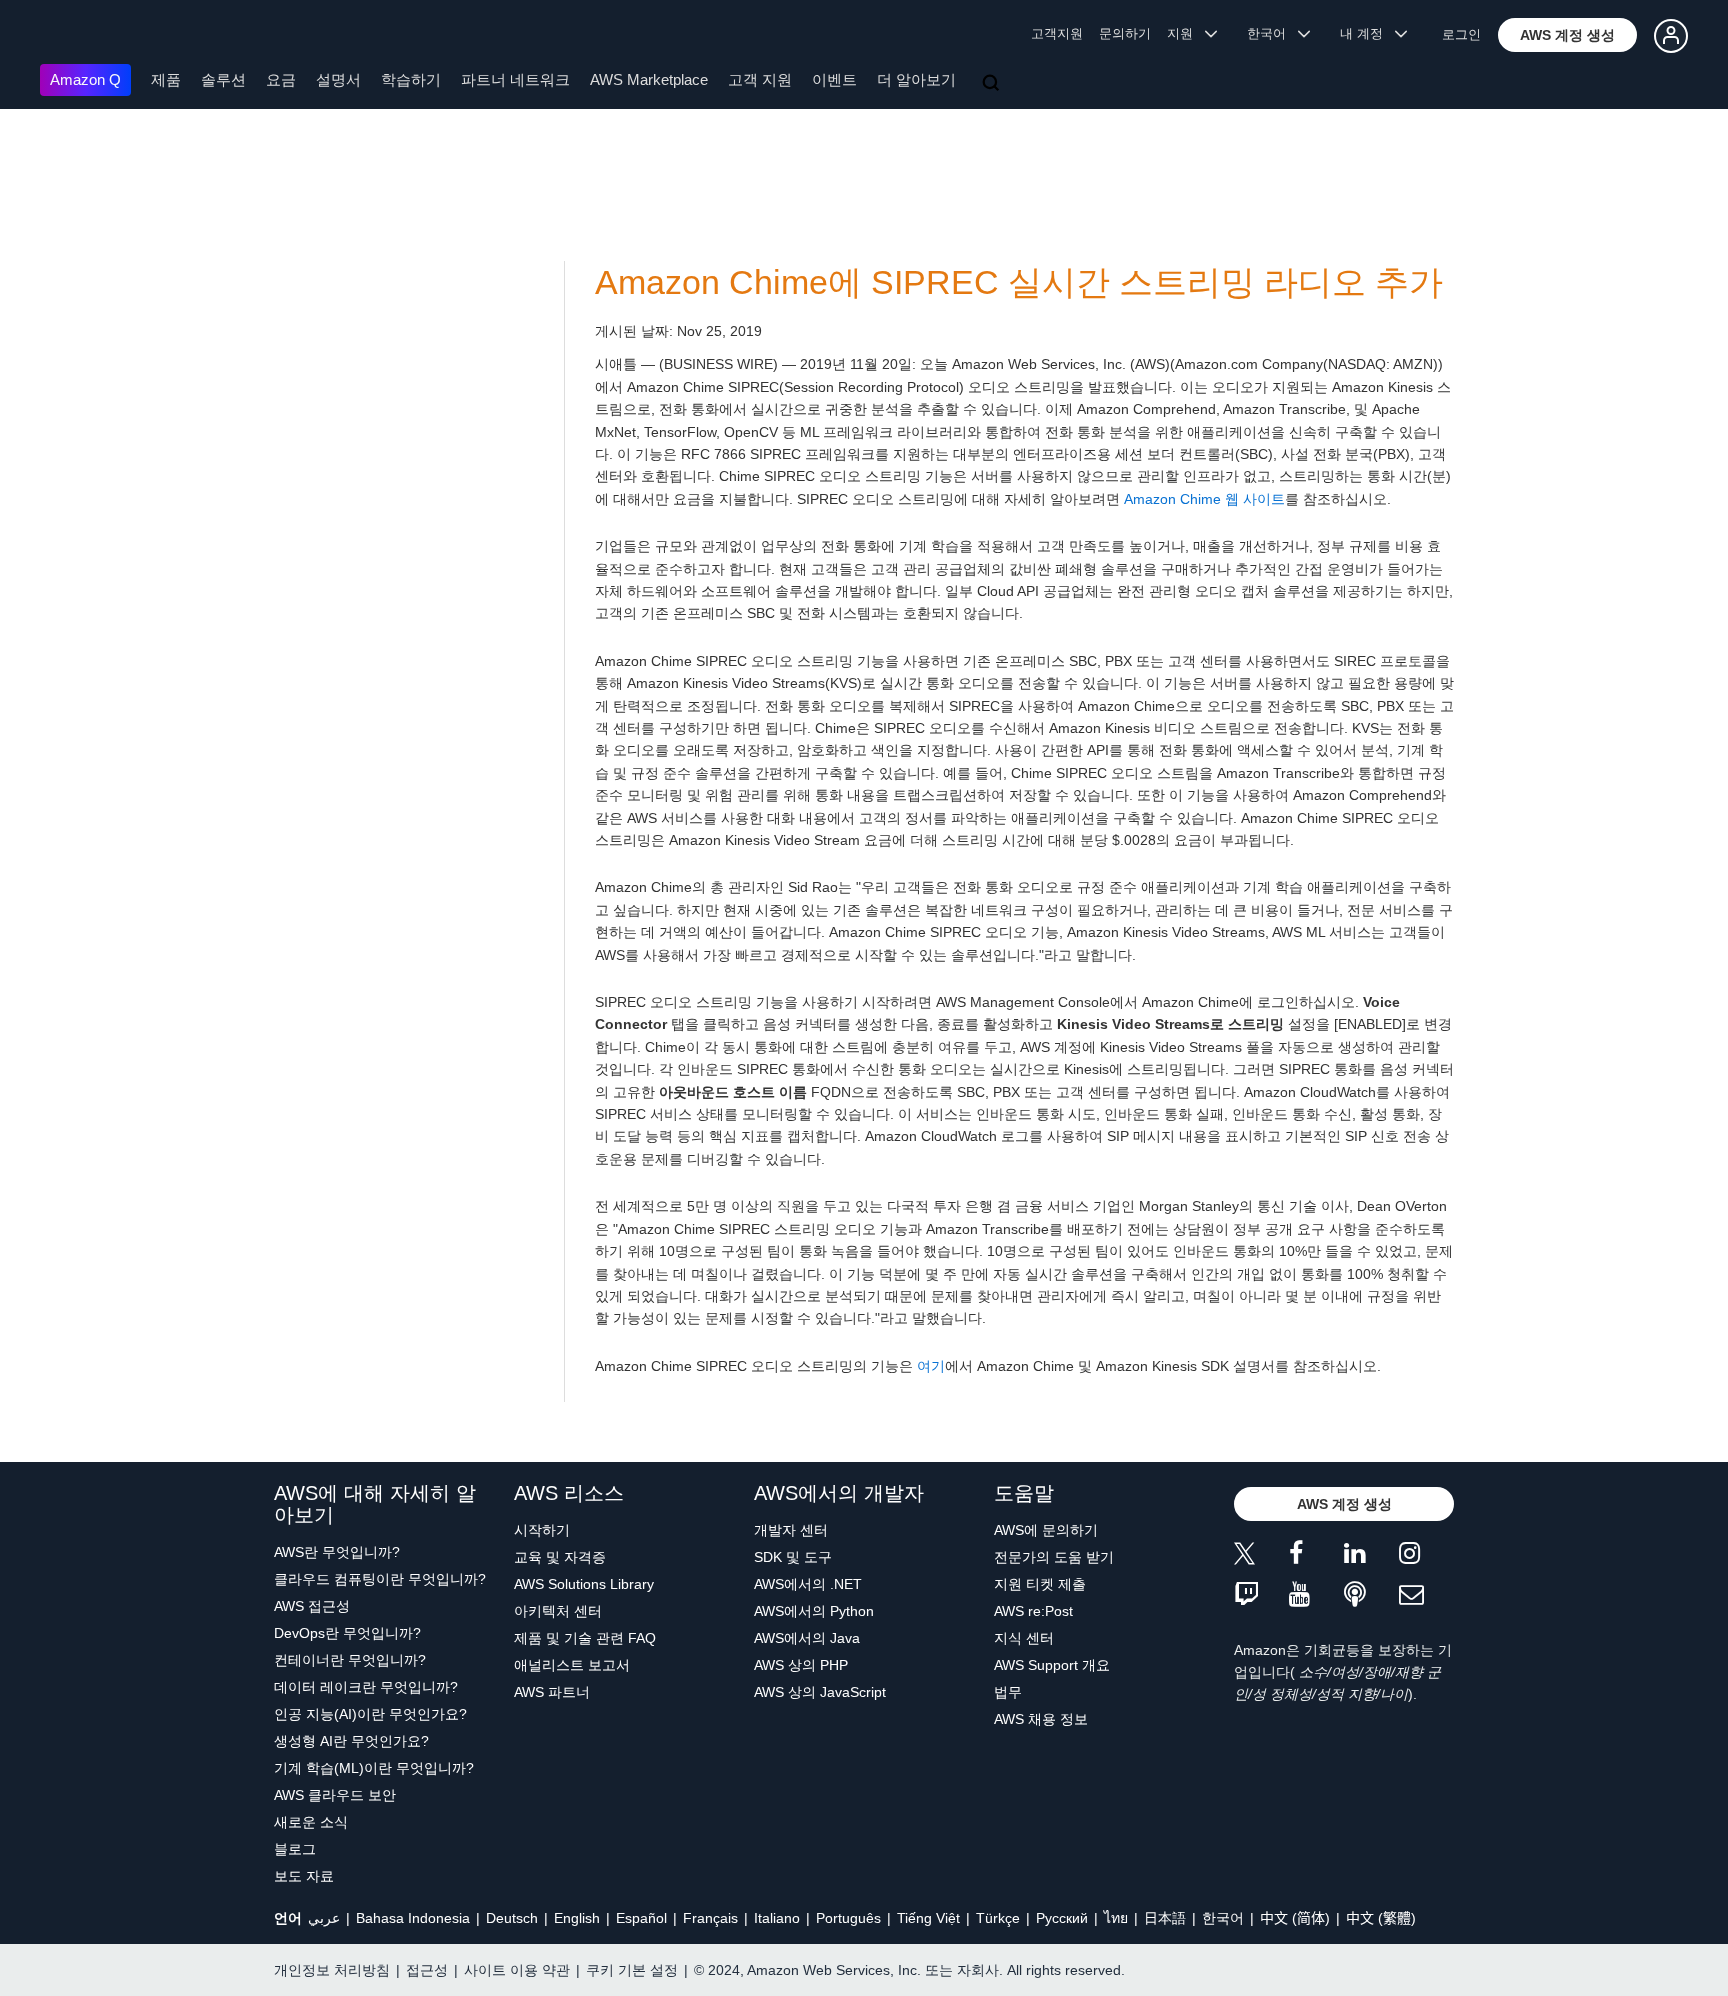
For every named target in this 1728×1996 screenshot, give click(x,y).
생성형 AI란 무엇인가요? (351, 1741)
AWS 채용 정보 (1041, 1719)
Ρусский (1062, 1918)
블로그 (295, 1849)
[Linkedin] (1371, 1556)
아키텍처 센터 (558, 1611)
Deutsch (512, 1918)
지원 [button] (1186, 33)
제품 (166, 79)
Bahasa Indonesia (413, 1918)
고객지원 (1057, 33)
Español (641, 1918)
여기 (931, 1366)
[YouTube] (1316, 1595)
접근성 (427, 1970)
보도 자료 (304, 1876)
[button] (1567, 35)
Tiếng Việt (928, 1918)
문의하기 (1125, 33)
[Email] (1426, 1595)
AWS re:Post (1033, 1611)
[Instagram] (1426, 1556)
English (577, 1918)
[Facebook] (1316, 1556)
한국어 (1223, 1918)
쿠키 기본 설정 (632, 1970)
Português (848, 1918)
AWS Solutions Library (584, 1584)
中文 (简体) (1295, 1918)
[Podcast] (1371, 1595)
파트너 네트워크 (515, 79)
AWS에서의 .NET (808, 1584)
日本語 (1165, 1918)
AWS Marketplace (649, 79)
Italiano (777, 1918)
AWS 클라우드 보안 (335, 1795)
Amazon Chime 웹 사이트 (1204, 499)
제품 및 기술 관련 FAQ (585, 1638)
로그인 (1461, 34)
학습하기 (411, 79)
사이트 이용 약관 (517, 1970)
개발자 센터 (791, 1530)
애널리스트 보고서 (572, 1665)
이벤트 (834, 79)
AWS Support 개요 (1052, 1665)
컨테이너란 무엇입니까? (350, 1660)
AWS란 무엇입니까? (337, 1552)
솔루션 (223, 79)
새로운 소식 (311, 1822)
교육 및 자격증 (560, 1557)
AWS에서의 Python (814, 1611)
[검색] (993, 84)
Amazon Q (85, 79)
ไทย (1116, 1918)
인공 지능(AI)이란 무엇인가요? (370, 1714)
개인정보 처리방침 (332, 1970)
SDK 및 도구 (793, 1557)
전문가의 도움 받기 (1054, 1557)
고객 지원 (760, 79)
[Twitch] (1261, 1595)
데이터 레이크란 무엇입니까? (366, 1687)
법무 (1008, 1692)
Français (710, 1918)
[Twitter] (1261, 1556)
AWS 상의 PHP (801, 1665)
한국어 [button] (1272, 33)
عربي (324, 1918)
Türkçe (998, 1918)
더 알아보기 (916, 79)
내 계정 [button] (1367, 33)
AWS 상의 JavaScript (820, 1692)
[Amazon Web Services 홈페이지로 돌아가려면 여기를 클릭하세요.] (69, 35)
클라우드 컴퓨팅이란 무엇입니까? (380, 1579)
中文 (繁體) (1381, 1918)
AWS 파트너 (552, 1692)
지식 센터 (1024, 1638)
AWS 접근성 (312, 1606)
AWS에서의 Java (807, 1638)
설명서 (338, 79)
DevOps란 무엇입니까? (347, 1633)
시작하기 (542, 1530)
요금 (281, 79)
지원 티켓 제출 (1040, 1584)
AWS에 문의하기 (1046, 1530)
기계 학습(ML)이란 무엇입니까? (374, 1768)
